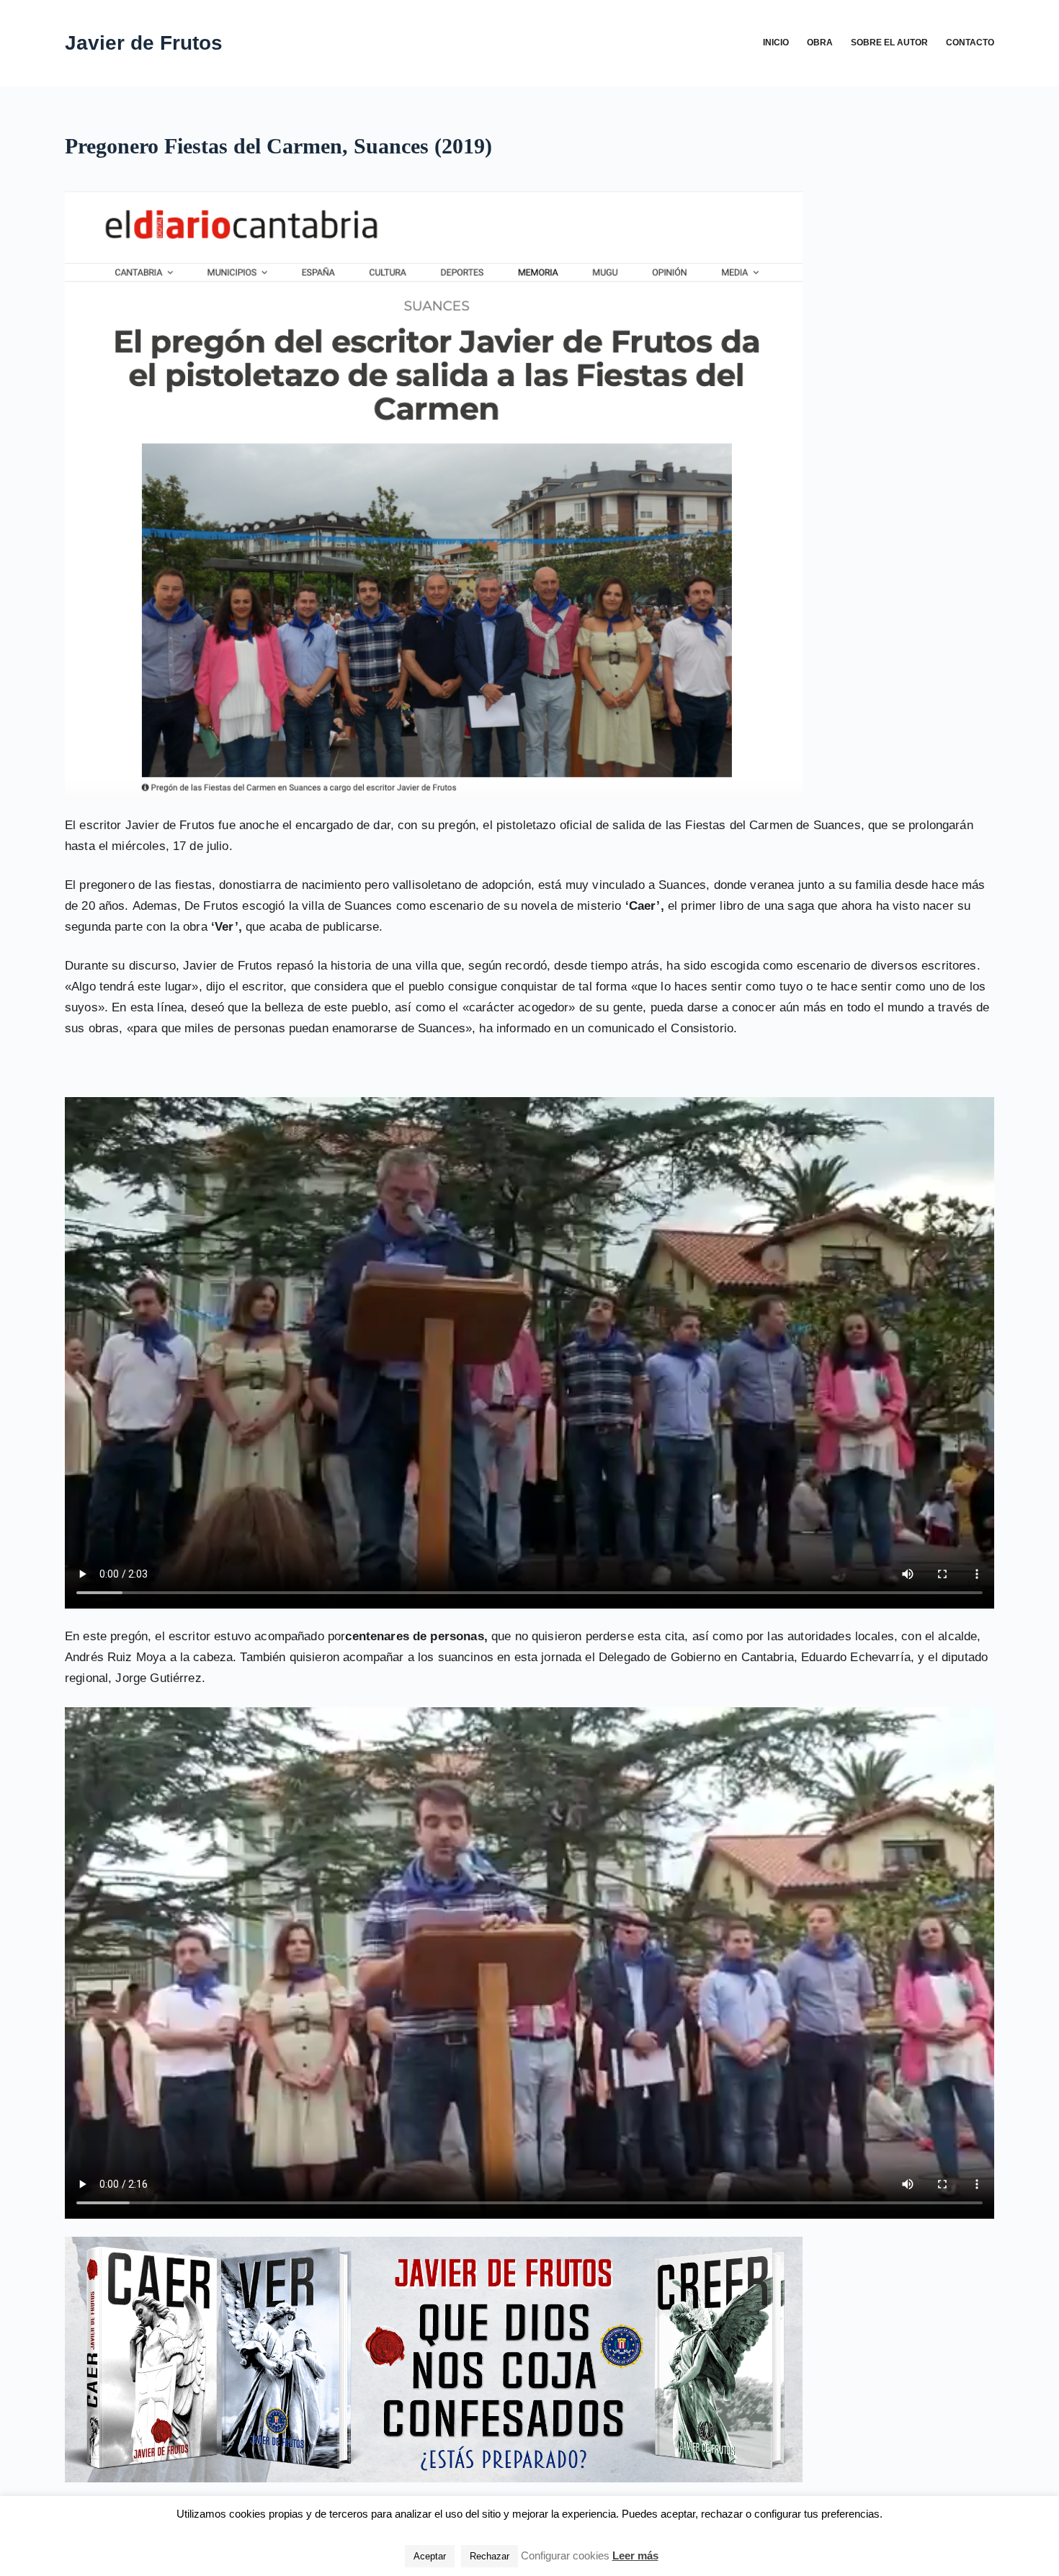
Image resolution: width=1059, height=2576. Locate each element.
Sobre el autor (889, 43)
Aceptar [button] (430, 2556)
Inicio (776, 43)
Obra (820, 43)
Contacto (970, 43)
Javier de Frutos (144, 43)
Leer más (635, 2555)
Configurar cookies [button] (565, 2555)
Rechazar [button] (490, 2556)
